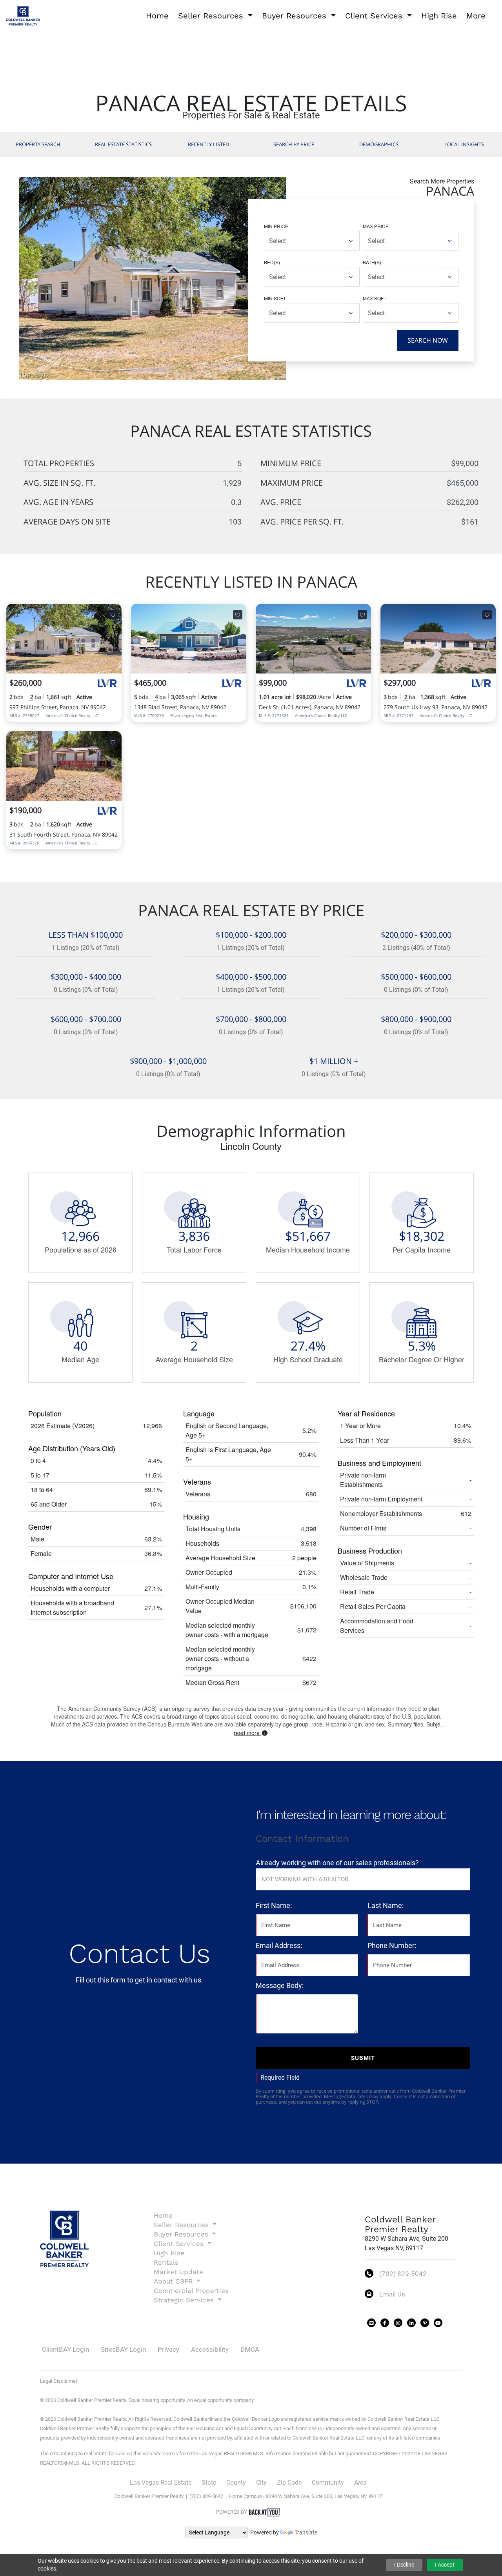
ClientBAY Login (65, 2349)
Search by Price (294, 144)
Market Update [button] (178, 2272)
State (209, 2483)
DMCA (250, 2349)
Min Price (276, 226)
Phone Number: (392, 1945)
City (261, 2483)
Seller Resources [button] (212, 16)
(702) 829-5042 (403, 2274)
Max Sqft (375, 298)
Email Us (392, 2294)
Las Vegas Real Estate (161, 2483)
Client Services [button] (375, 16)
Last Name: (386, 1905)
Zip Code (289, 2483)
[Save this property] (113, 615)
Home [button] (157, 16)
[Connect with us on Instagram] (398, 2323)
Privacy (168, 2349)
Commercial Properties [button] (191, 2291)
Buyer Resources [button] (296, 16)
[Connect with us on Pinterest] (425, 2323)
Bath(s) (372, 262)
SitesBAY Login (123, 2349)
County (236, 2483)
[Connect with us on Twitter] (371, 2323)
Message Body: (280, 1985)
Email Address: (279, 1945)
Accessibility (210, 2349)
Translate (306, 2532)
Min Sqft (275, 298)
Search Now (428, 340)
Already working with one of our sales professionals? (337, 1863)
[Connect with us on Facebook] (385, 2323)
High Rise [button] (439, 16)
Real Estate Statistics (123, 144)
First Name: (274, 1905)
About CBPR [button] (174, 2281)
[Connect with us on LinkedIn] (411, 2323)
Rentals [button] (166, 2262)
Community (328, 2483)
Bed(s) (272, 262)
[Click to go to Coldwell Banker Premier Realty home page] (23, 15)
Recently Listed (208, 144)
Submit (363, 2058)
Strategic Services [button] (185, 2300)
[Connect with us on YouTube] (438, 2323)
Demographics (379, 144)
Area (360, 2483)
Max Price (376, 226)
